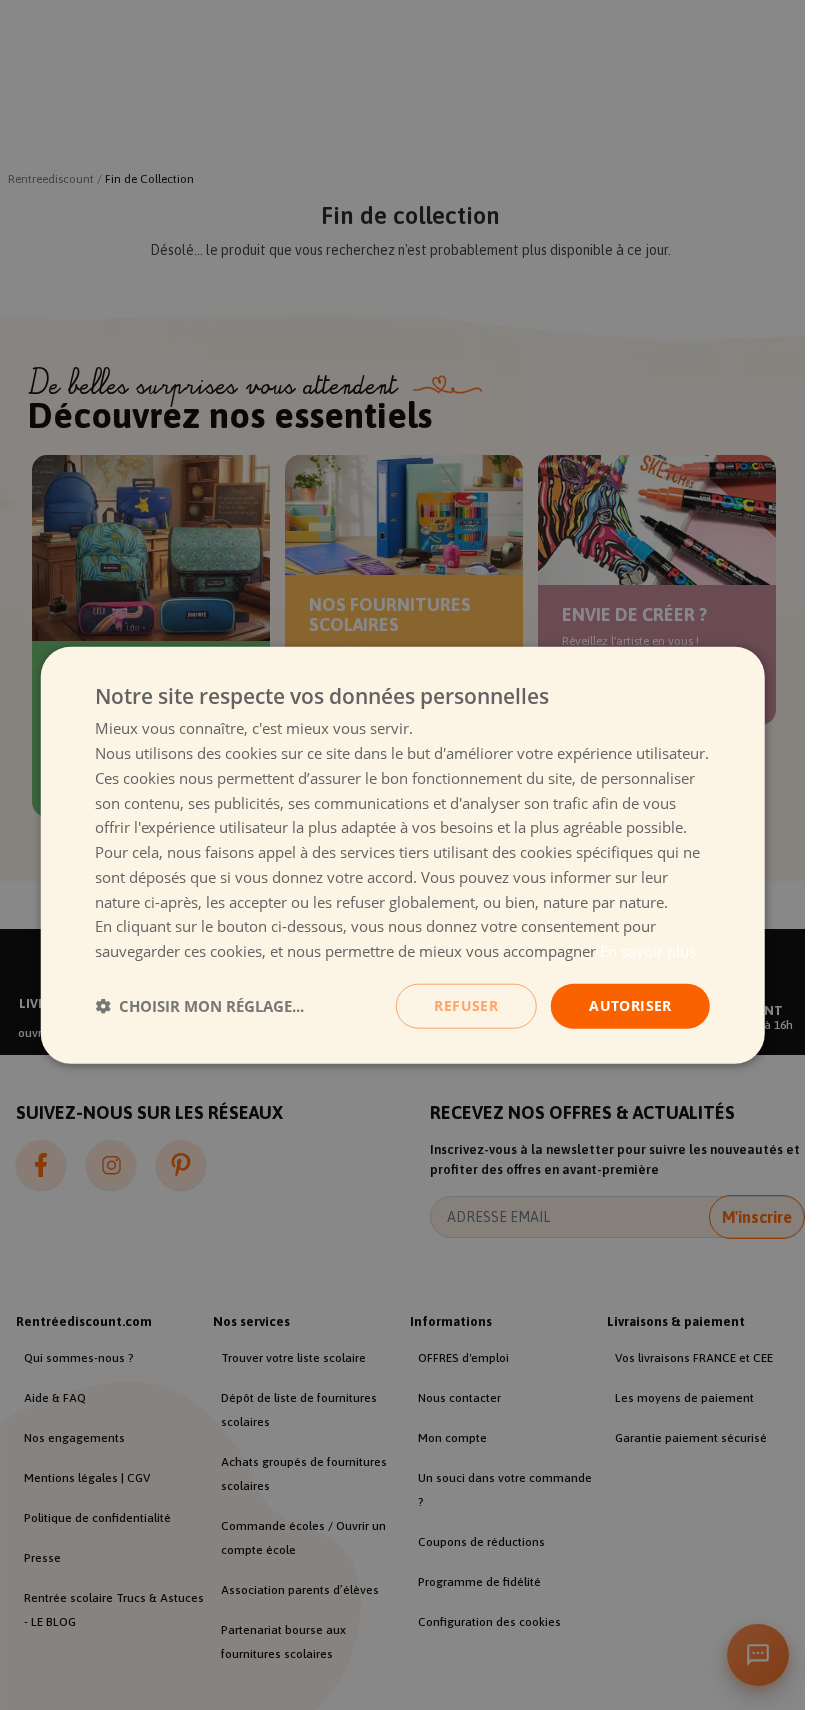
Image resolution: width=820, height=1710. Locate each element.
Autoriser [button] (630, 1005)
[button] (199, 1006)
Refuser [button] (466, 1005)
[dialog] (402, 855)
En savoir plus (648, 951)
